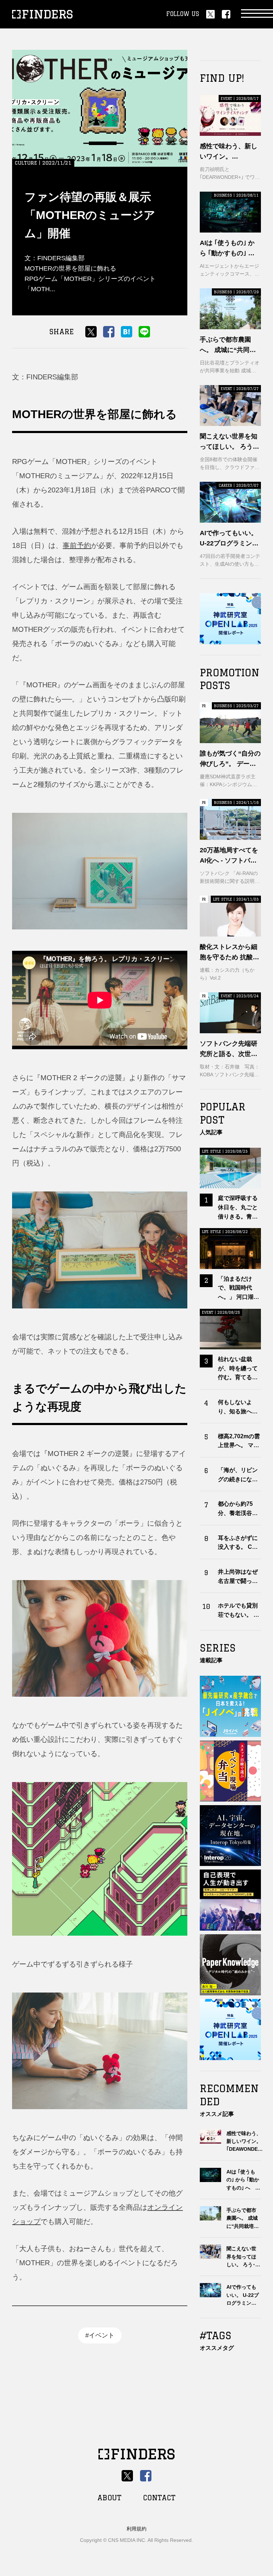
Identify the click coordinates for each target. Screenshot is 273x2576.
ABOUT (109, 2498)
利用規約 (136, 2529)
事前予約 (77, 545)
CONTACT (159, 2498)
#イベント (100, 2335)
